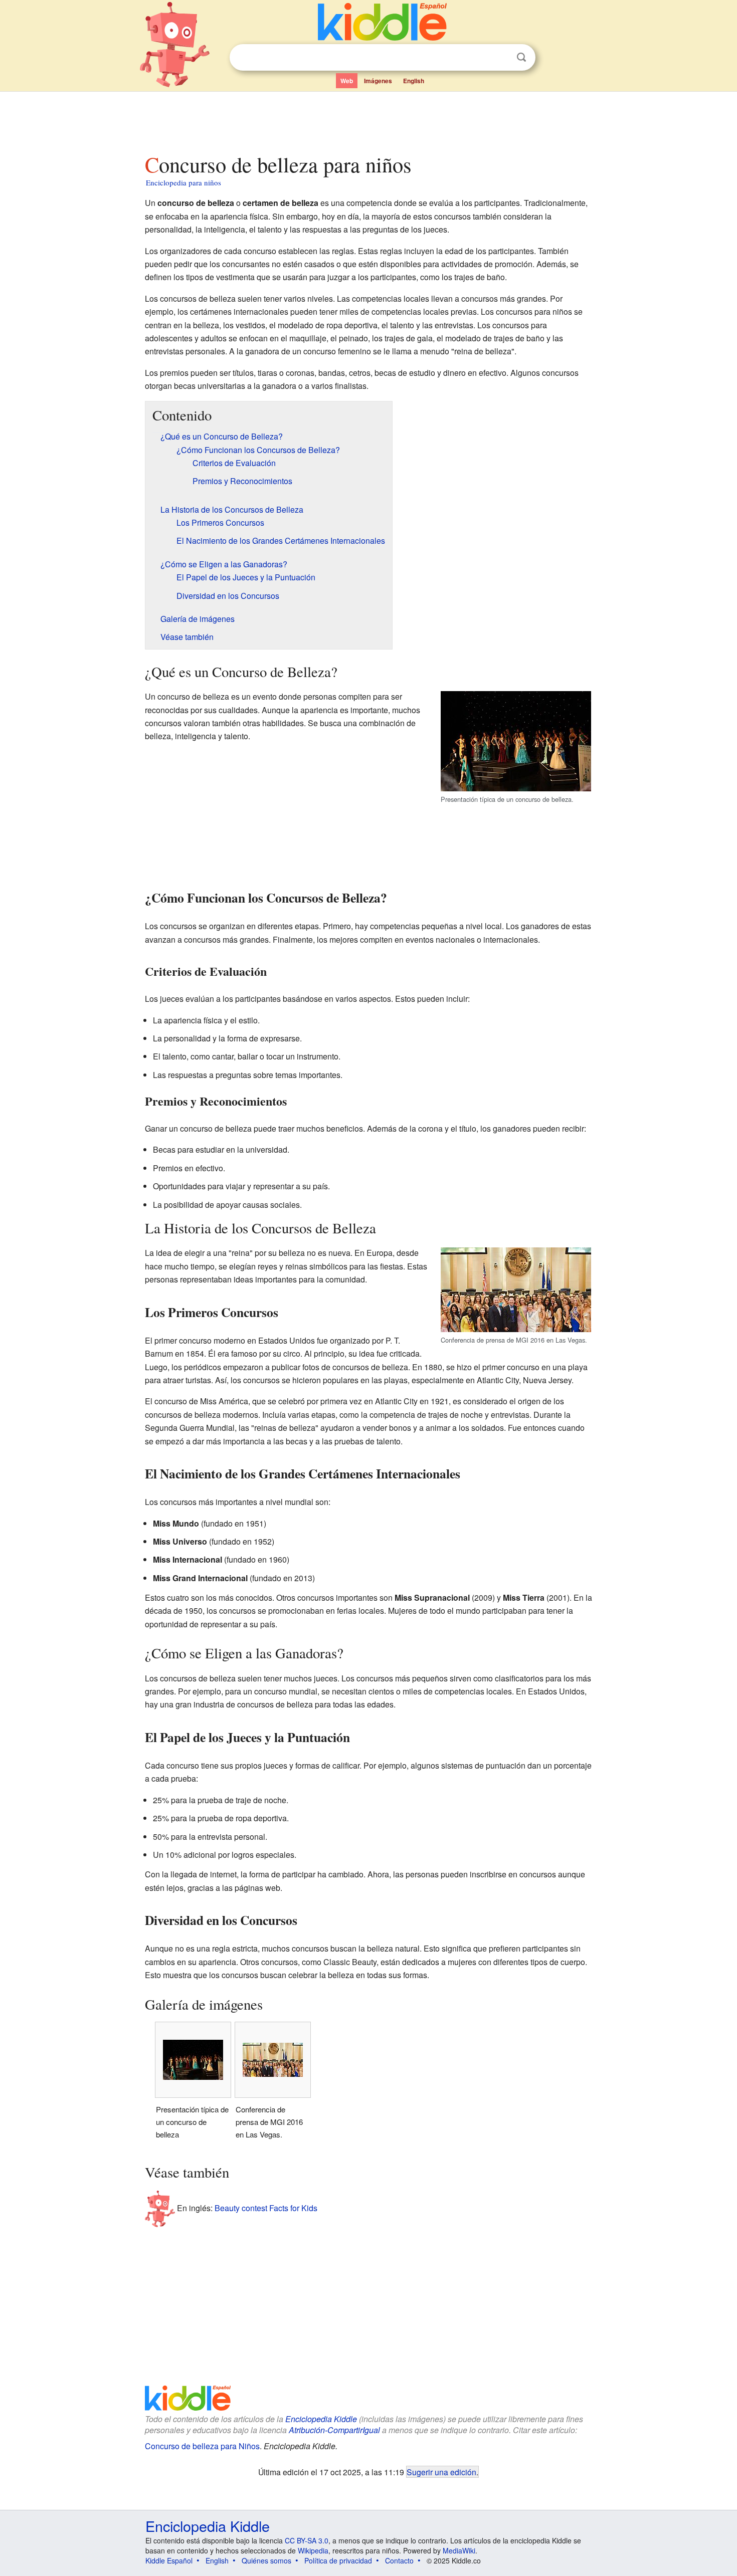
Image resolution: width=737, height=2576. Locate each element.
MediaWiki (459, 2550)
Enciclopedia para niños (183, 182)
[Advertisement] (368, 120)
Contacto (399, 2560)
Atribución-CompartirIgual (334, 2430)
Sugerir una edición (441, 2472)
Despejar (501, 58)
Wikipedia (313, 2550)
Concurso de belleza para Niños (202, 2446)
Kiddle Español (169, 2560)
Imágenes (378, 81)
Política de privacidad (338, 2560)
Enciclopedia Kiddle (321, 2419)
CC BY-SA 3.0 (307, 2540)
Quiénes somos (266, 2560)
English (414, 81)
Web (347, 81)
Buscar (521, 57)
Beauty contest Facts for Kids (266, 2208)
